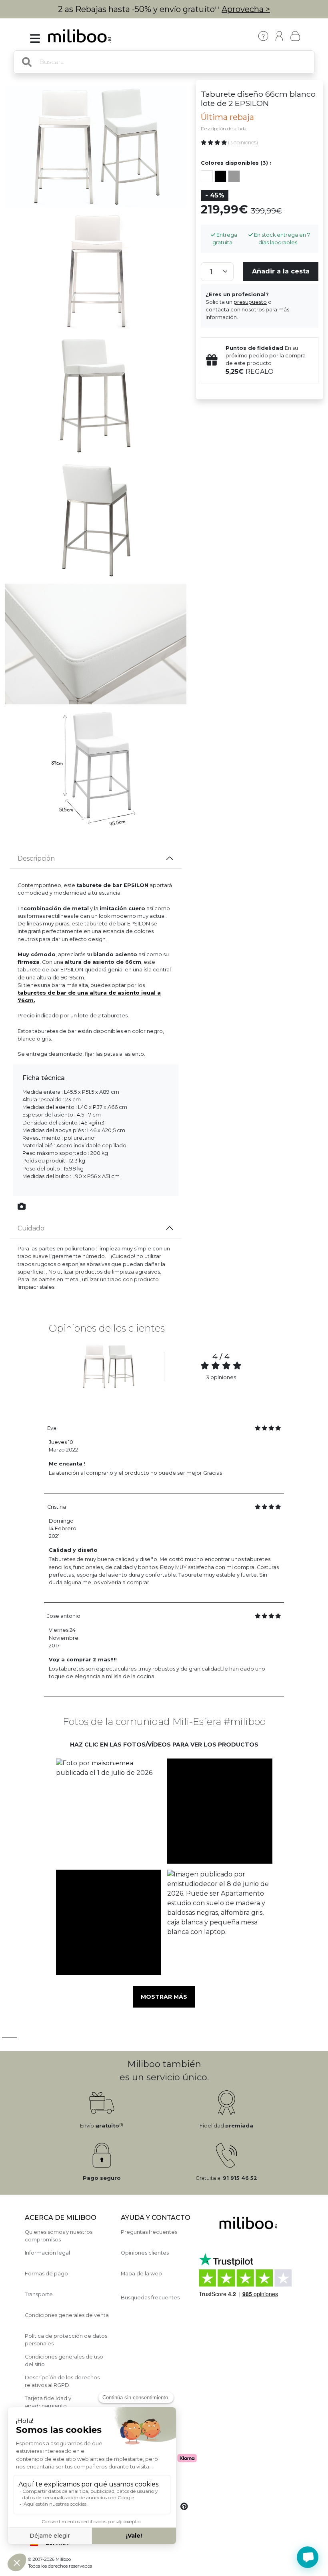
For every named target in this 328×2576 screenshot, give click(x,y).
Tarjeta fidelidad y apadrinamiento (48, 2402)
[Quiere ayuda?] (308, 2557)
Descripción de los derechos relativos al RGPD (62, 2381)
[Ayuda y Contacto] (263, 36)
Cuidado (31, 1228)
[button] (108, 1811)
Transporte (39, 2294)
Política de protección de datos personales (66, 2340)
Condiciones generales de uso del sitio (64, 2361)
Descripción (36, 858)
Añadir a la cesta (281, 271)
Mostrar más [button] (164, 1997)
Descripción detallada (224, 129)
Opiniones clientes (145, 2253)
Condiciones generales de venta (67, 2315)
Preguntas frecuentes (149, 2232)
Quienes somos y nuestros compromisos (59, 2236)
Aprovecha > (246, 9)
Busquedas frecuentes (150, 2298)
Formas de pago (46, 2274)
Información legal (47, 2253)
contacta (217, 310)
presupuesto (250, 302)
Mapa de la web (141, 2274)
